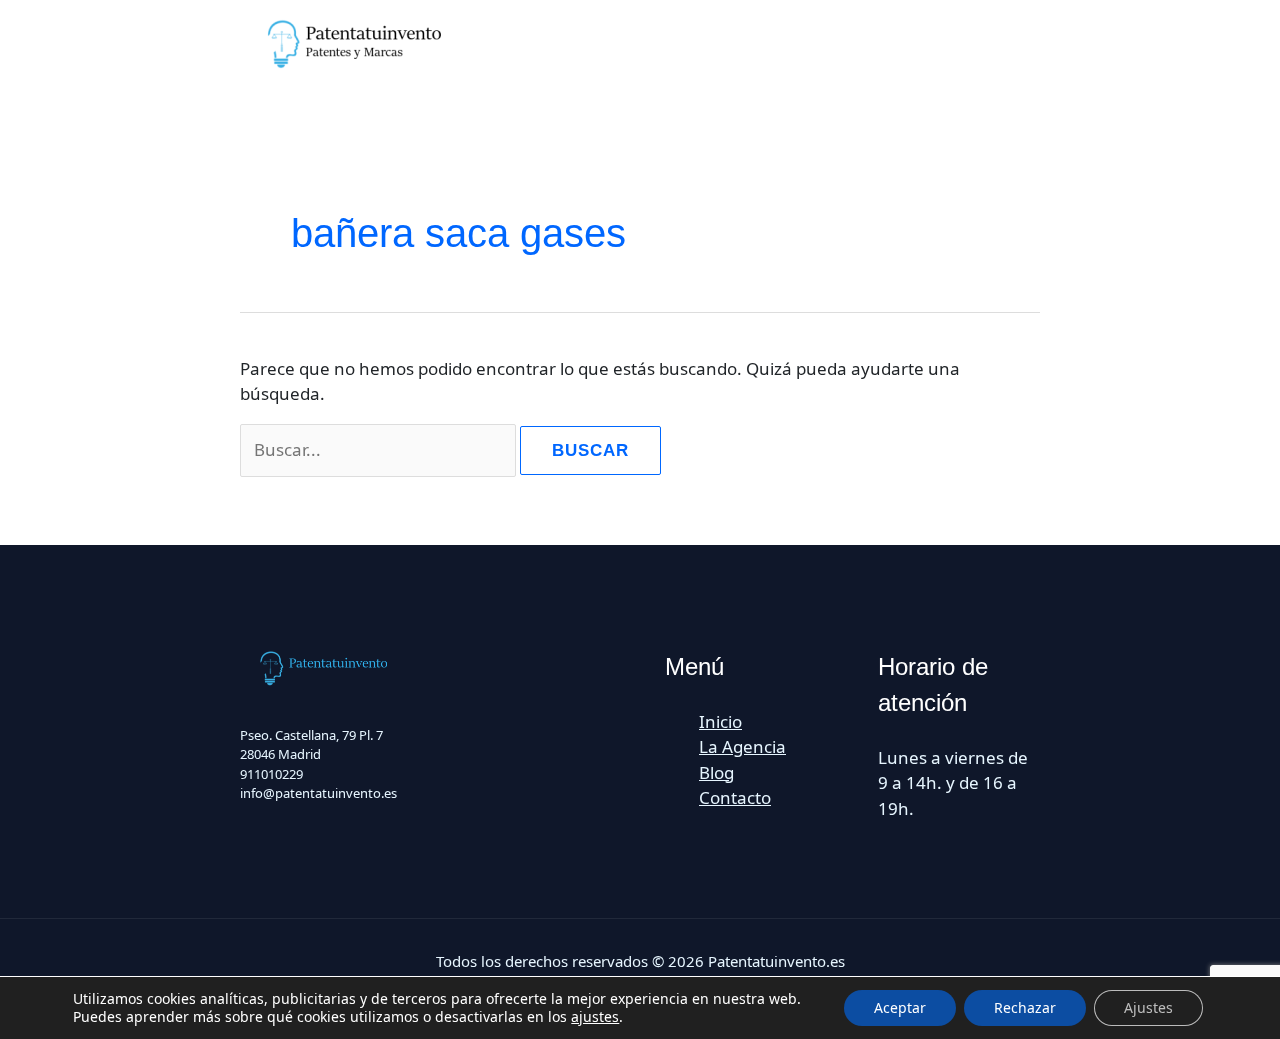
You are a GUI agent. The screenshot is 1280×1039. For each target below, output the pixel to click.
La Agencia (742, 746)
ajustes (595, 1017)
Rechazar (1025, 1007)
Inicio (720, 721)
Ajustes (1148, 1007)
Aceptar (900, 1007)
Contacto (735, 797)
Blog (716, 772)
